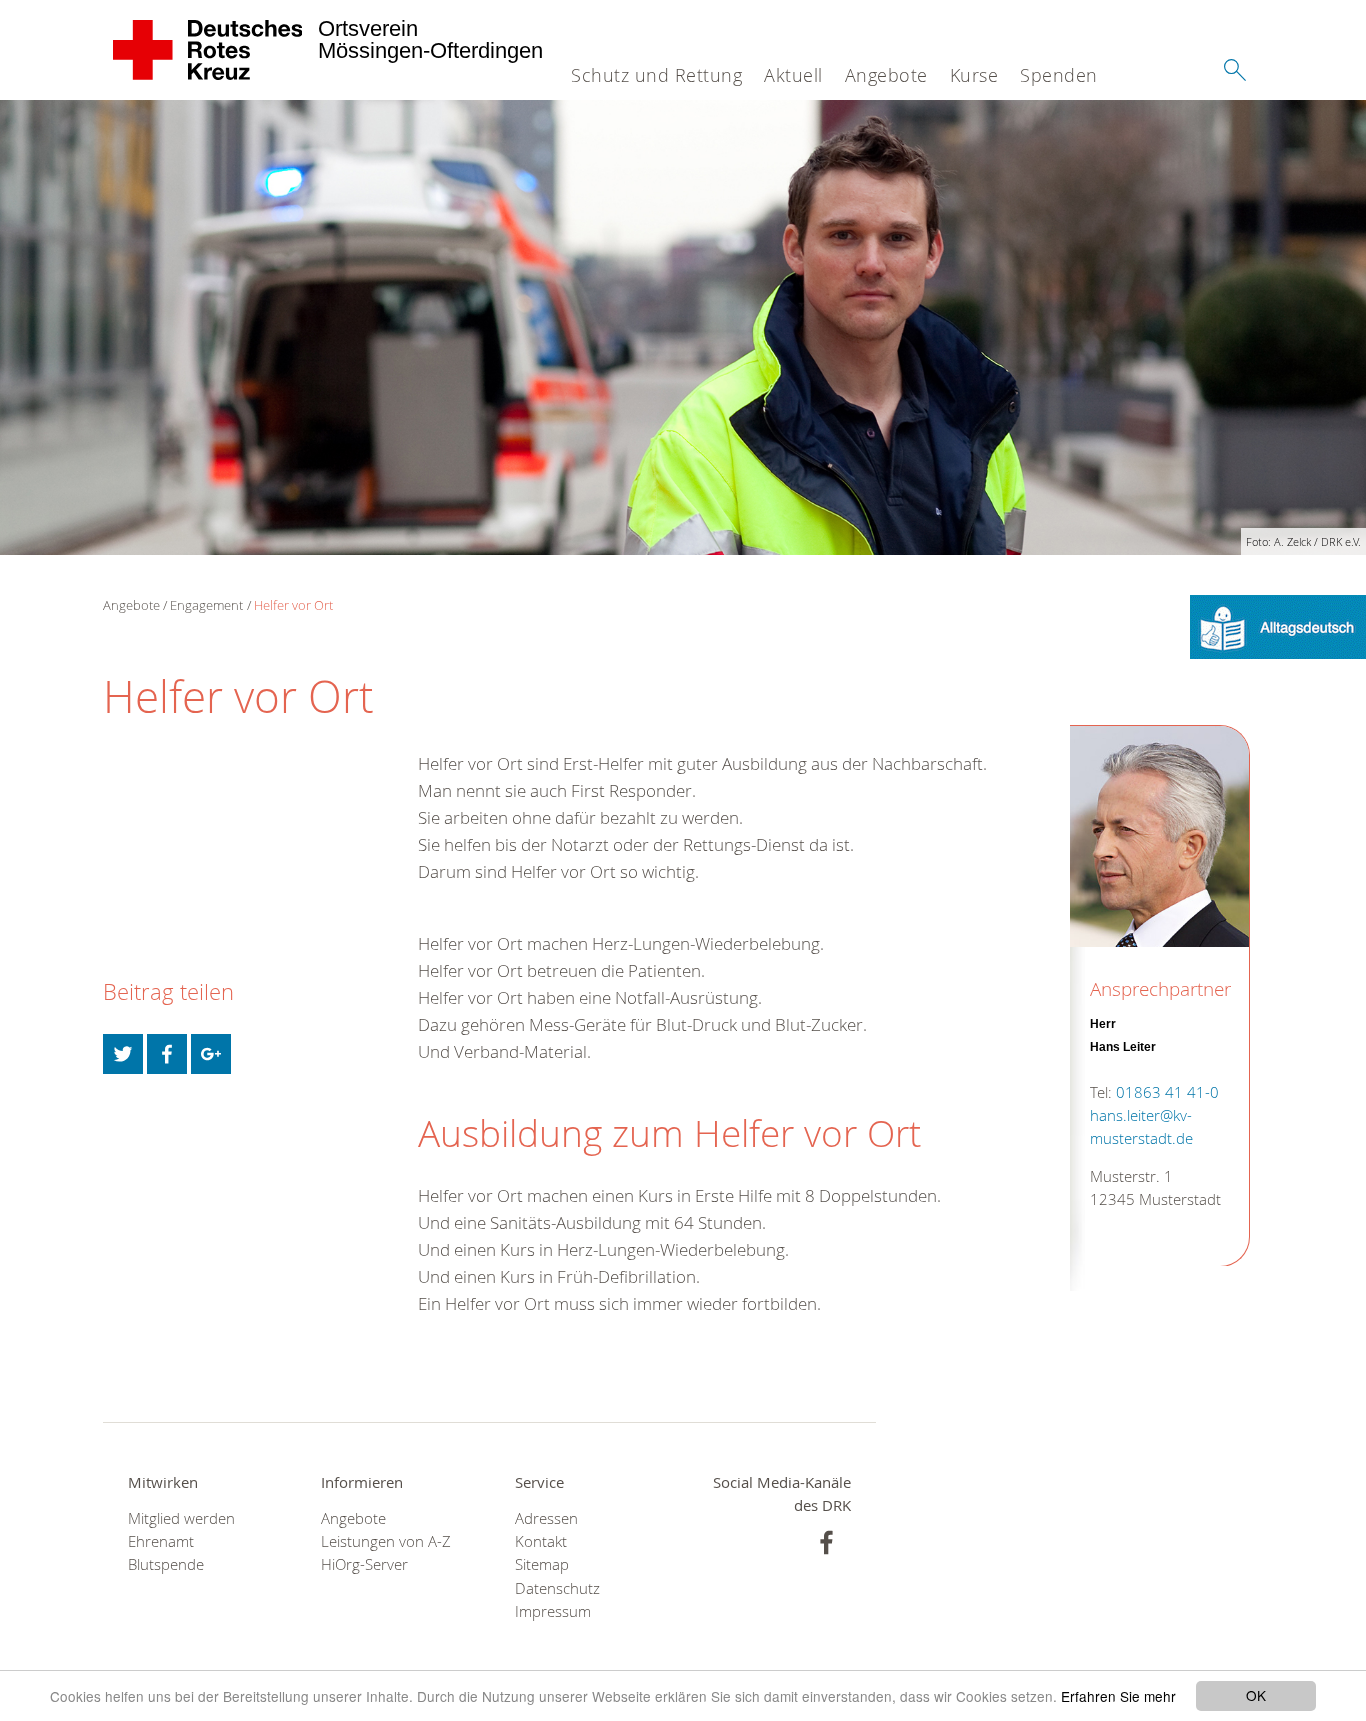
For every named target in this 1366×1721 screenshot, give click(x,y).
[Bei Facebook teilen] (167, 1054)
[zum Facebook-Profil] (826, 1542)
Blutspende (166, 1564)
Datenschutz (557, 1588)
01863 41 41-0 (1167, 1091)
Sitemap (542, 1564)
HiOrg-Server (364, 1564)
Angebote (886, 75)
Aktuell (793, 75)
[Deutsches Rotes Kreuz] (208, 50)
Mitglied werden (181, 1518)
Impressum (553, 1611)
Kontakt (541, 1541)
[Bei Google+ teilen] (211, 1054)
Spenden (1059, 75)
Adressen (546, 1518)
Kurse (974, 75)
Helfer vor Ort (293, 605)
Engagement (206, 605)
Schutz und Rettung (656, 75)
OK (1256, 1695)
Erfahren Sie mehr (1118, 1696)
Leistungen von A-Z (386, 1541)
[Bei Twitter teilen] (123, 1054)
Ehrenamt (161, 1541)
